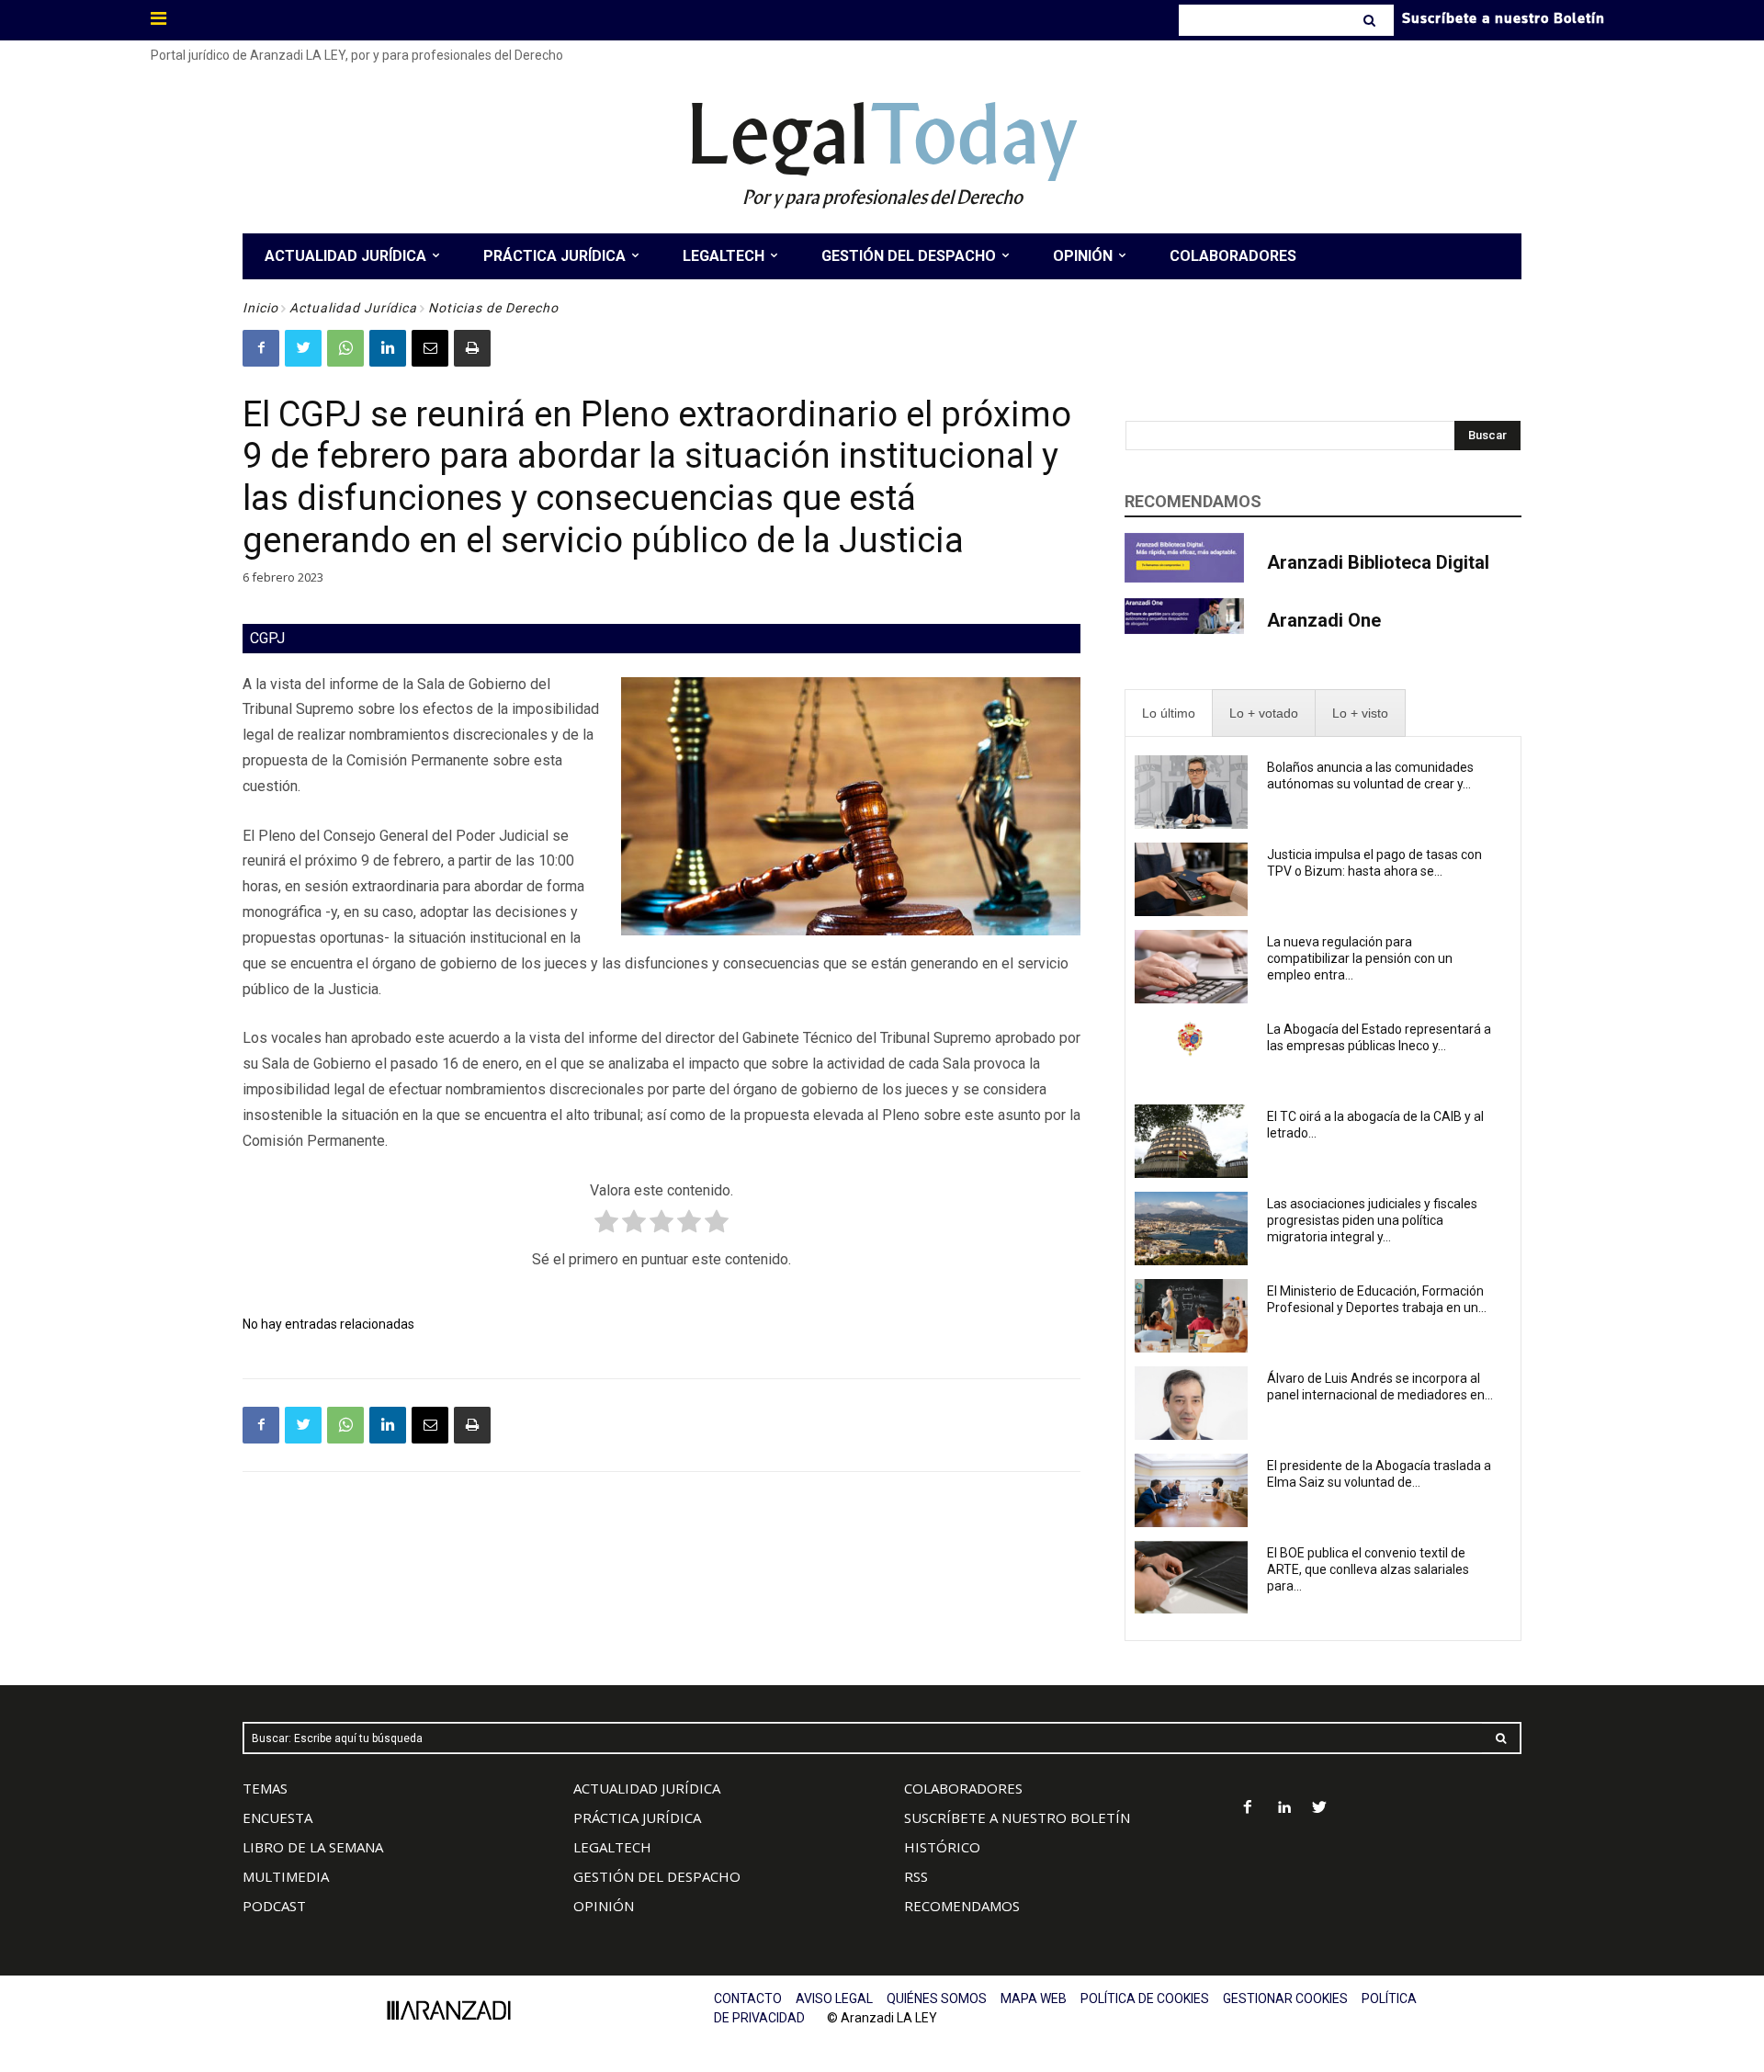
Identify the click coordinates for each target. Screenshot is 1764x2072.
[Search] (1371, 20)
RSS (916, 1876)
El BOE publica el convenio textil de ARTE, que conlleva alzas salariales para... (1368, 1569)
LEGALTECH (612, 1847)
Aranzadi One (1324, 620)
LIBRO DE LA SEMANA (313, 1847)
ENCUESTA (277, 1817)
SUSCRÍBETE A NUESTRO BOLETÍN (1017, 1817)
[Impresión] (472, 348)
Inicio (260, 308)
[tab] (1169, 713)
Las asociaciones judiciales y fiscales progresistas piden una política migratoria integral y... (1372, 1220)
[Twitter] (303, 348)
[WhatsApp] (345, 348)
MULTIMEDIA (286, 1876)
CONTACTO (748, 1998)
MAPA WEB (1034, 1998)
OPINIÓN (604, 1906)
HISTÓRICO (942, 1847)
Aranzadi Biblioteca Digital (1378, 562)
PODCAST (274, 1906)
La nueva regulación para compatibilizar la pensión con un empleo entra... (1360, 958)
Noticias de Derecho (493, 308)
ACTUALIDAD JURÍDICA (647, 1788)
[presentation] (1169, 713)
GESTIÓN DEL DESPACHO (657, 1876)
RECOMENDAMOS (962, 1906)
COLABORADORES (963, 1788)
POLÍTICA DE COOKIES (1145, 1998)
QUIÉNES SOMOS (937, 1998)
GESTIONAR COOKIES (1285, 1998)
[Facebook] (261, 348)
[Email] (430, 348)
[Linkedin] (388, 348)
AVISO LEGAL (834, 1998)
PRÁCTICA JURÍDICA (637, 1817)
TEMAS (265, 1788)
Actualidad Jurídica (353, 308)
